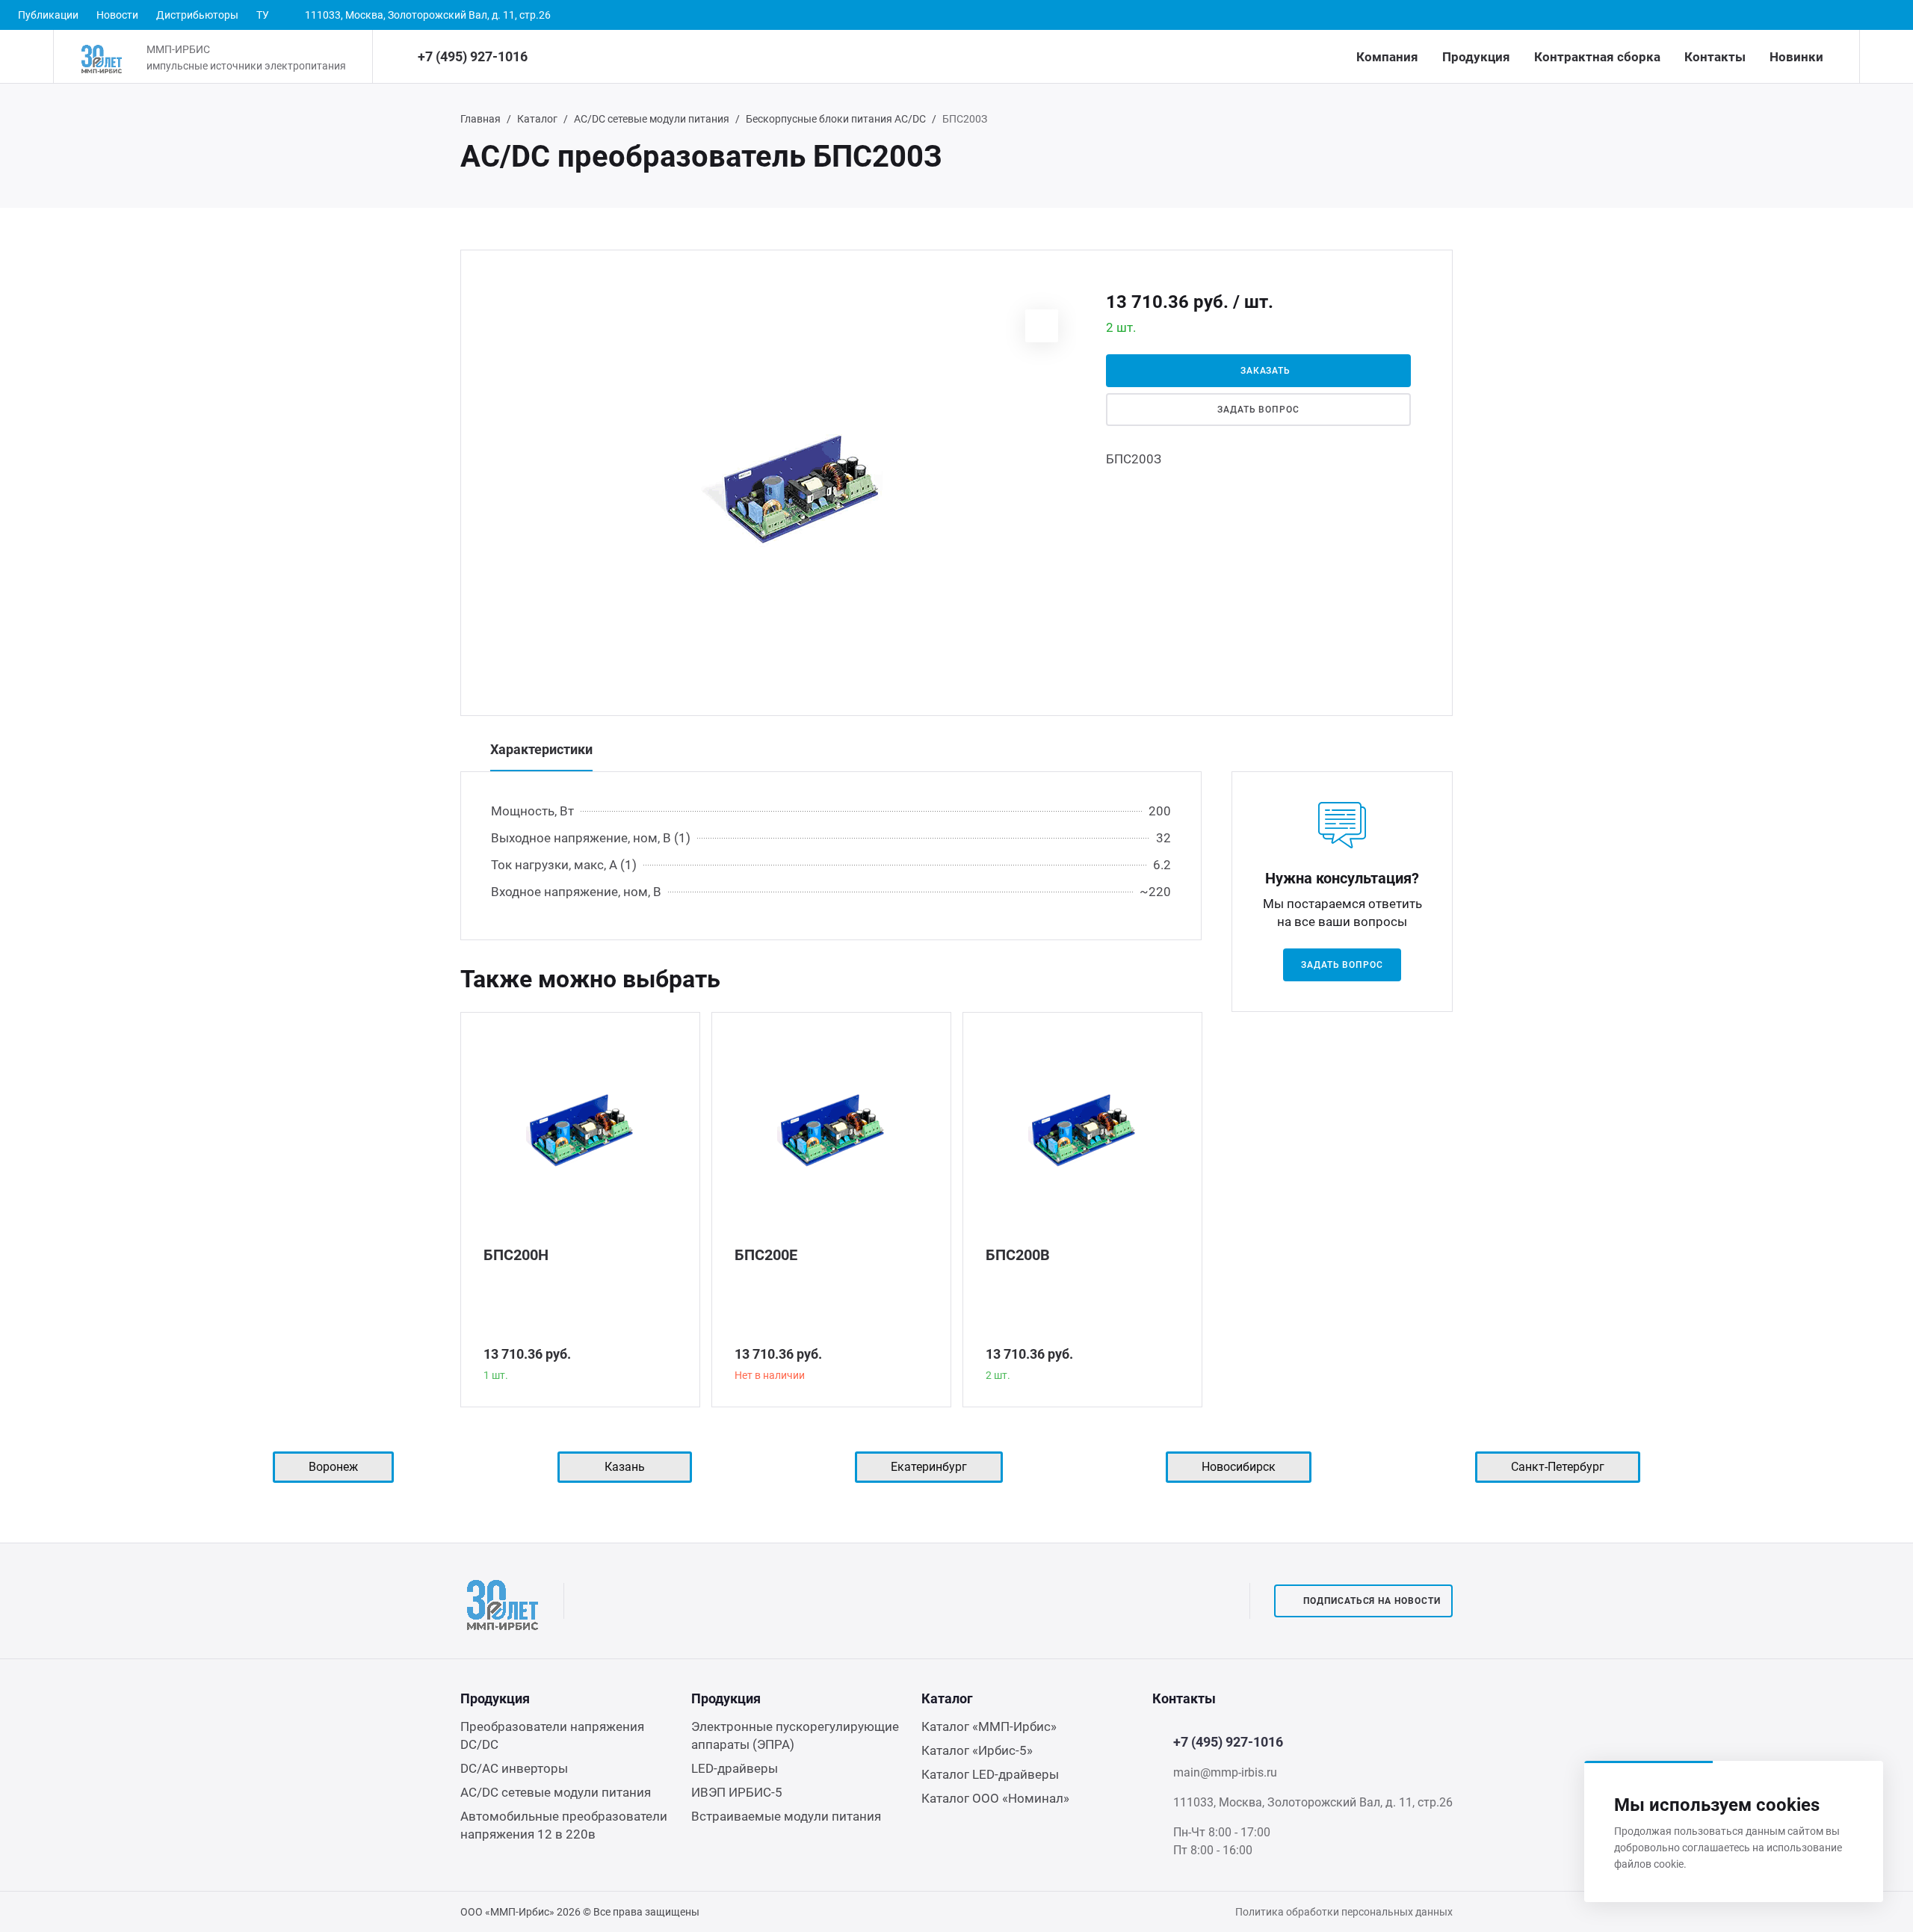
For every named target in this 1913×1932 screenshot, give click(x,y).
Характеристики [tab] (541, 749)
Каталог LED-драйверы (990, 1774)
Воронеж (333, 1467)
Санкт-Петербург (1558, 1467)
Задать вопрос (1258, 410)
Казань (625, 1467)
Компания (1387, 57)
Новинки (1796, 57)
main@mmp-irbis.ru (1225, 1772)
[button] (1042, 326)
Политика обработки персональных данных (1344, 1912)
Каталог (537, 119)
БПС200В (1018, 1255)
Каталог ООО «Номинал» (995, 1798)
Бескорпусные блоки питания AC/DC (836, 119)
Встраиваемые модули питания (786, 1816)
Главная (480, 119)
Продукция (1476, 57)
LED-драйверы (735, 1768)
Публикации (48, 15)
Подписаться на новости (1372, 1601)
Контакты (1715, 57)
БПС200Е (766, 1255)
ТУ (263, 15)
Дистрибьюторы (197, 15)
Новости (117, 15)
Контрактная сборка (1597, 57)
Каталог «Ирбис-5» (977, 1750)
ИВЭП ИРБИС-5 (737, 1792)
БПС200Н (516, 1255)
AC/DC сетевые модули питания (652, 119)
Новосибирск (1239, 1467)
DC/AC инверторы (514, 1768)
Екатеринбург (929, 1467)
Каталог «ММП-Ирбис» (989, 1726)
